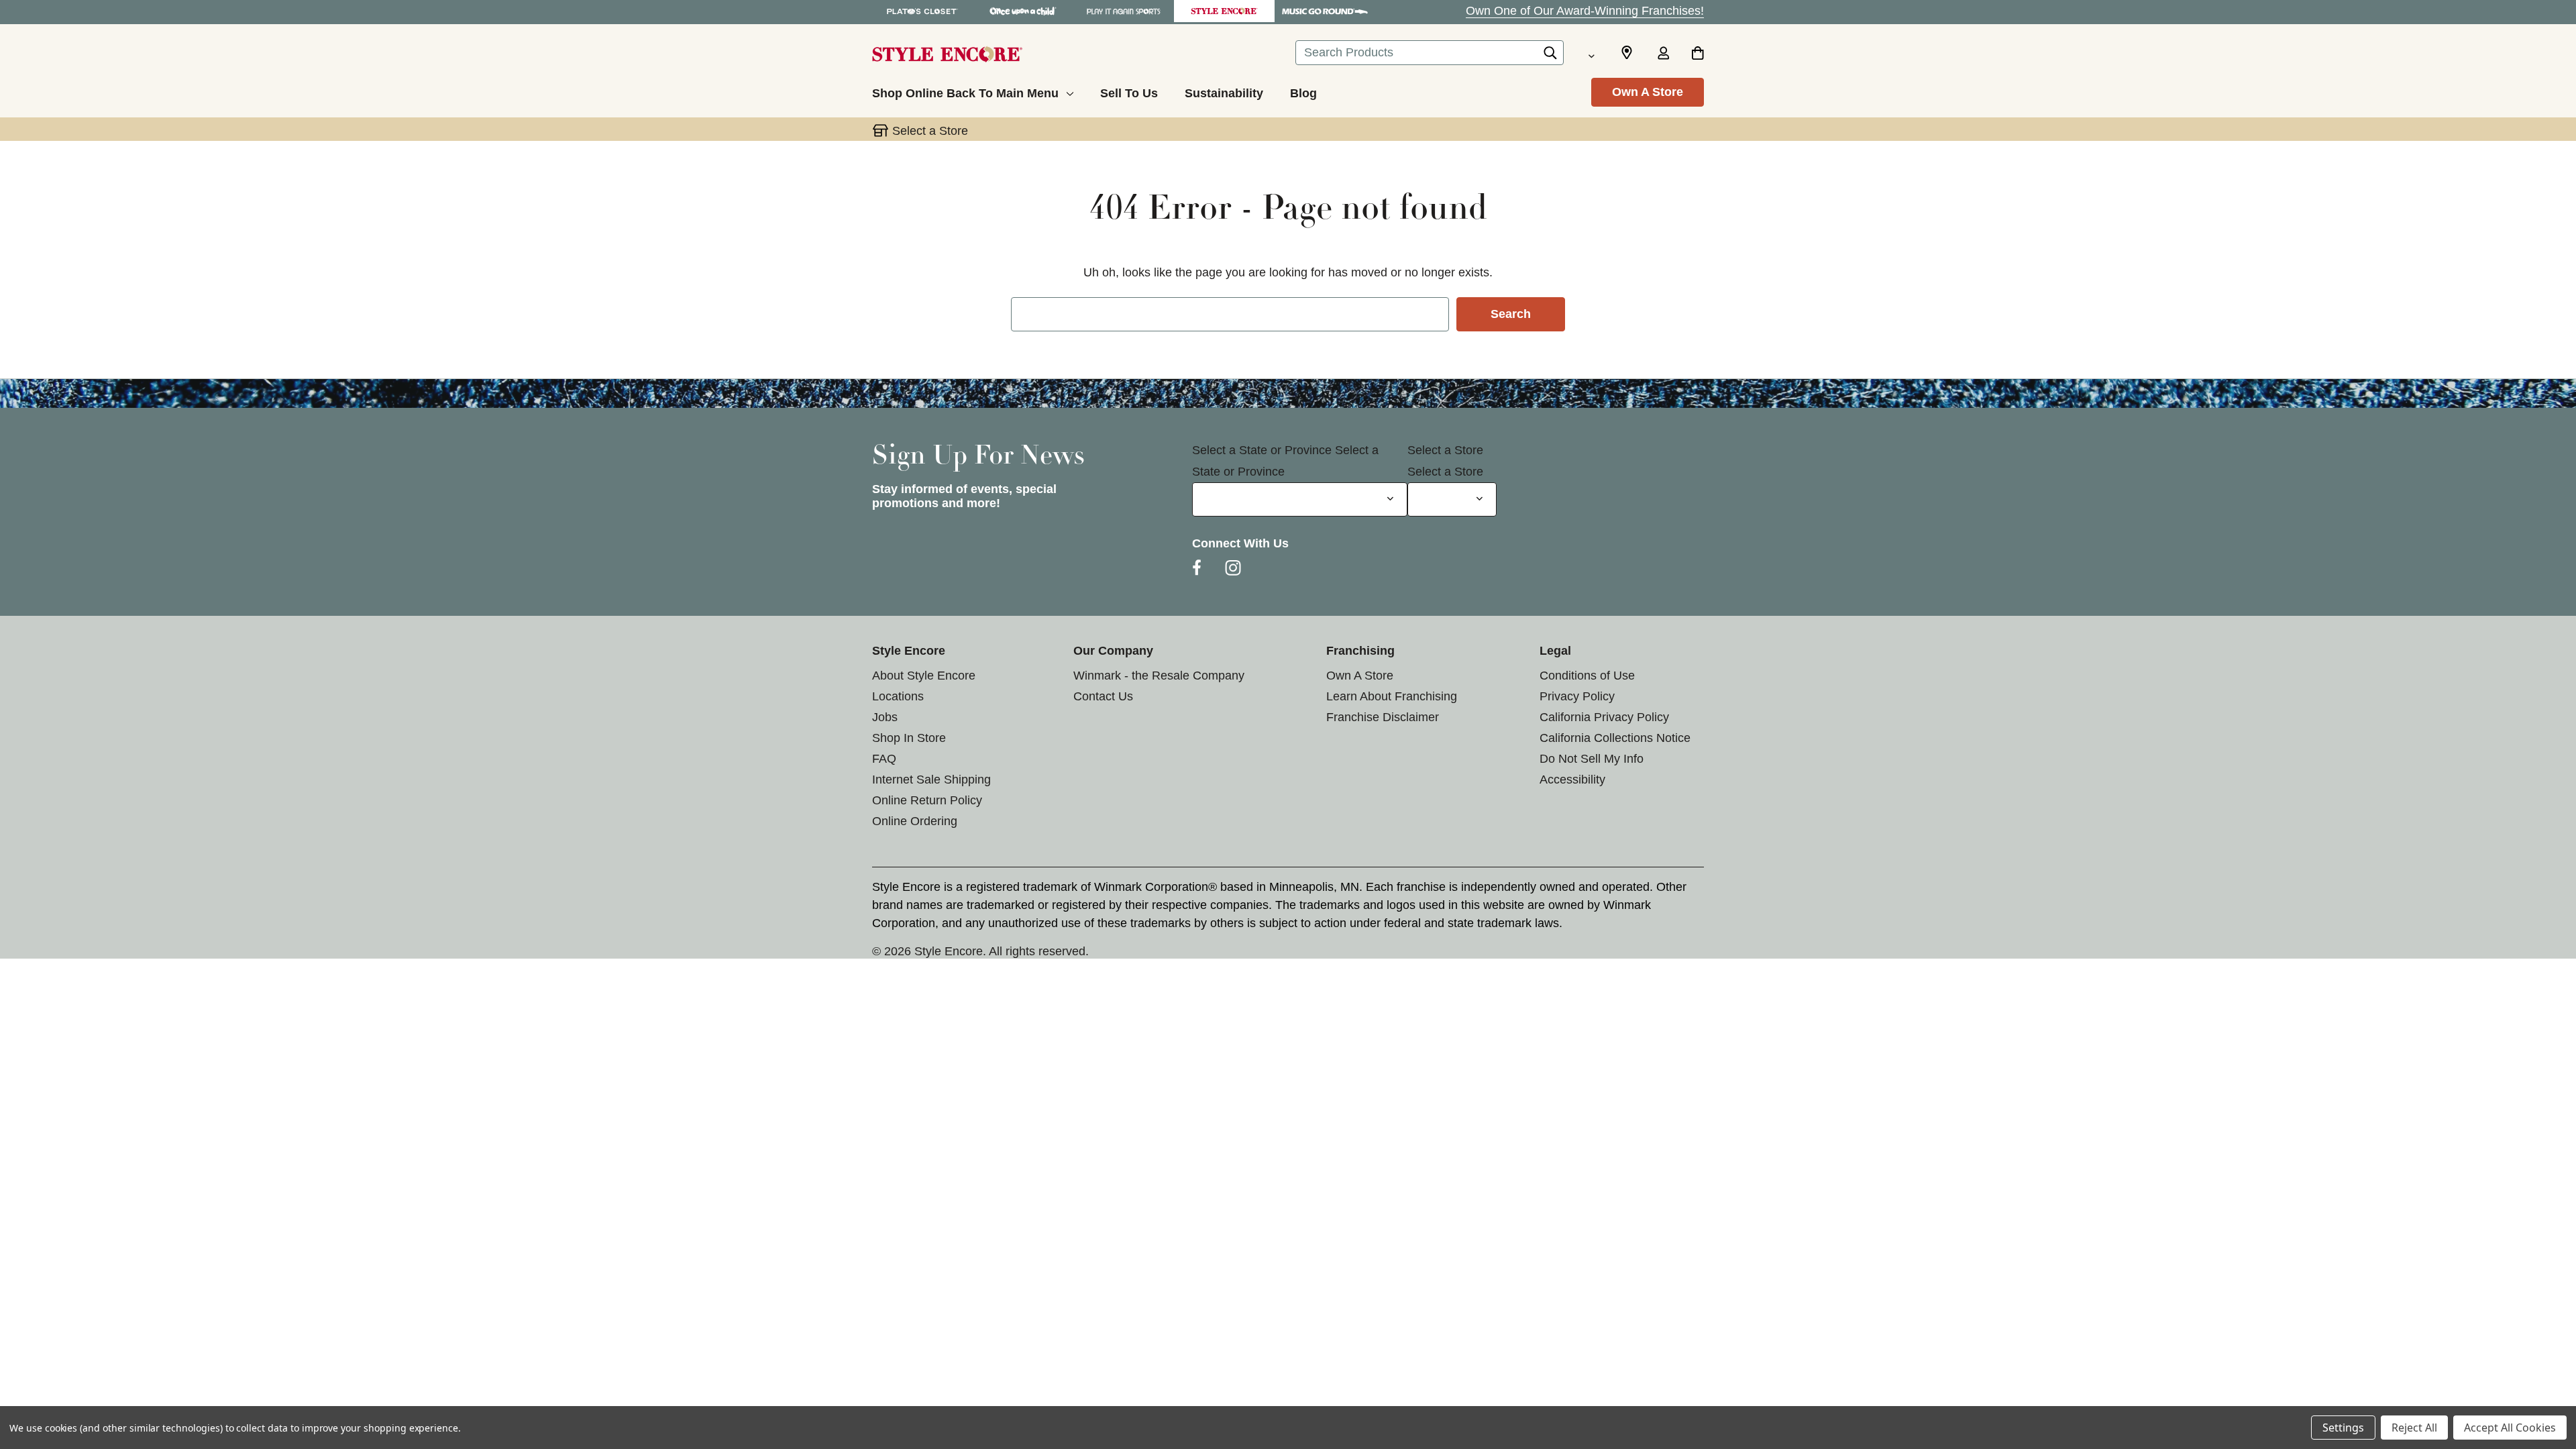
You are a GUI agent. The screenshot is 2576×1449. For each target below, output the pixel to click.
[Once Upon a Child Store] (1023, 11)
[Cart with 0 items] (1698, 54)
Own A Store (1648, 92)
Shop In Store (909, 738)
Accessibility (1572, 780)
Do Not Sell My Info (1592, 759)
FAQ (884, 759)
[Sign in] (1663, 54)
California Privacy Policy (1604, 717)
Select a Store (1445, 450)
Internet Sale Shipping (931, 780)
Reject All (2414, 1428)
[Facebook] (1197, 568)
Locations (898, 696)
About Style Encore (924, 676)
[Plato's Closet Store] (922, 11)
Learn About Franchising (1392, 696)
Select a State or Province (1262, 450)
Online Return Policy (927, 800)
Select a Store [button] (930, 131)
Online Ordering (915, 821)
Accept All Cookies (2510, 1428)
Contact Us (1103, 696)
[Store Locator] (1627, 53)
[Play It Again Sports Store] (1124, 11)
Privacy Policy (1577, 696)
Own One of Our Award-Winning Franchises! (1585, 11)
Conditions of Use (1587, 676)
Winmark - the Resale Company (1159, 676)
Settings (2343, 1428)
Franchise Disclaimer (1383, 717)
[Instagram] (1233, 568)
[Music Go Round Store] (1325, 11)
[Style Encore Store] (1224, 11)
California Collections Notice (1615, 738)
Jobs (885, 717)
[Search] (1550, 56)
